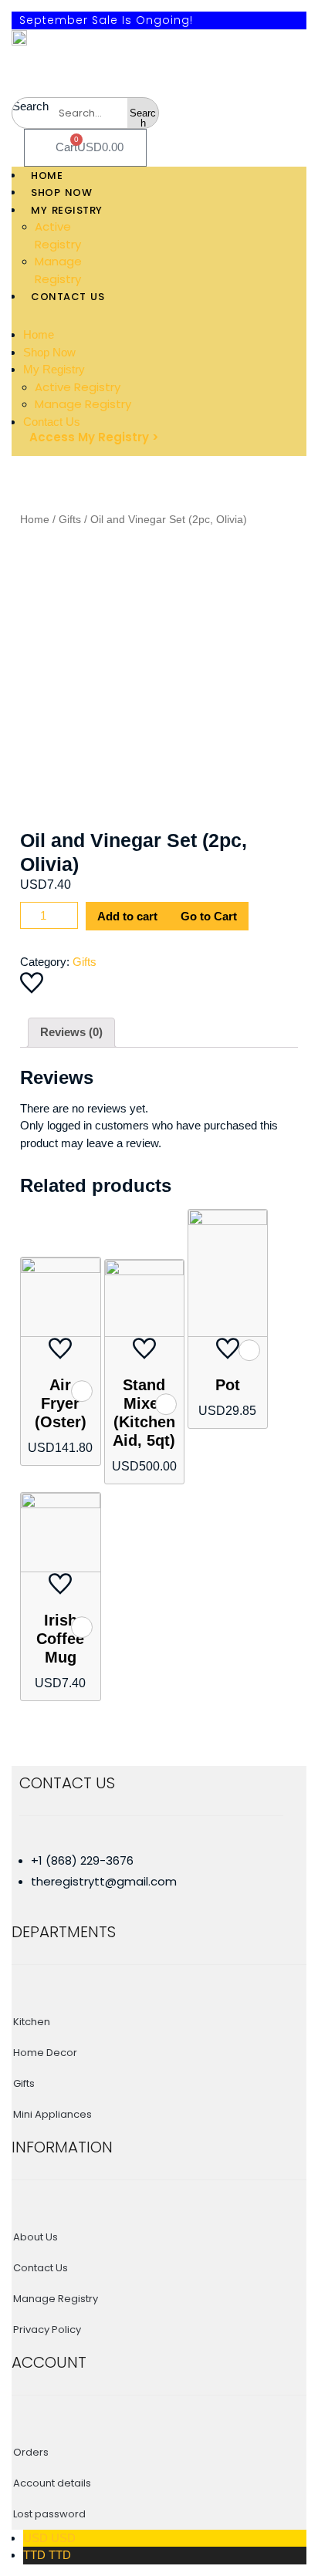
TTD (47, 2555)
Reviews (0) (71, 1032)
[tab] (71, 1033)
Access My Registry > (94, 437)
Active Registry (78, 387)
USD (49, 2538)
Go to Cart (209, 916)
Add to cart (127, 916)
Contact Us (52, 422)
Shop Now (49, 352)
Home (39, 334)
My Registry (54, 369)
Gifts (70, 520)
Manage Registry (83, 404)
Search (30, 106)
